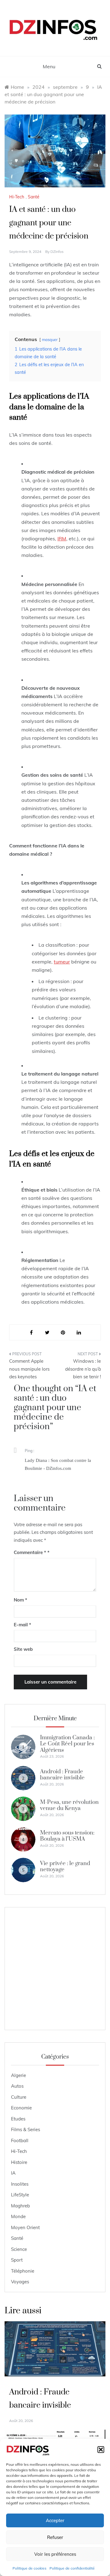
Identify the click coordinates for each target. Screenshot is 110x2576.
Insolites (20, 2184)
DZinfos (57, 252)
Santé (34, 197)
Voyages (20, 2282)
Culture (19, 2097)
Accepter (55, 2520)
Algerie (18, 2075)
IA (13, 2173)
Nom (20, 1600)
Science (19, 2249)
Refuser (55, 2537)
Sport (17, 2260)
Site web (23, 1649)
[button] (101, 2450)
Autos (17, 2086)
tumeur (62, 962)
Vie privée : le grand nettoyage (65, 1866)
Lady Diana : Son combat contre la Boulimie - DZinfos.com (58, 1464)
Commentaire (30, 1552)
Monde (18, 2216)
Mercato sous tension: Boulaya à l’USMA (67, 1836)
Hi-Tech (17, 197)
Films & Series (26, 2129)
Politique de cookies (29, 2568)
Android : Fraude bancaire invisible (62, 1775)
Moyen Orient (25, 2227)
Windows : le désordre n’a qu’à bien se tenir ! (83, 1369)
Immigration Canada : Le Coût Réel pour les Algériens (67, 1744)
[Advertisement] (55, 1969)
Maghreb (20, 2206)
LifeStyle (20, 2195)
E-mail (22, 1625)
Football (20, 2140)
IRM (62, 539)
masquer (50, 340)
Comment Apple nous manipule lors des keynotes (29, 1369)
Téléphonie (23, 2271)
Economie (21, 2108)
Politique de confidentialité (72, 2568)
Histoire (19, 2162)
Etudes (18, 2119)
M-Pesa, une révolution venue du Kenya (69, 1805)
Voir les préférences (55, 2554)
